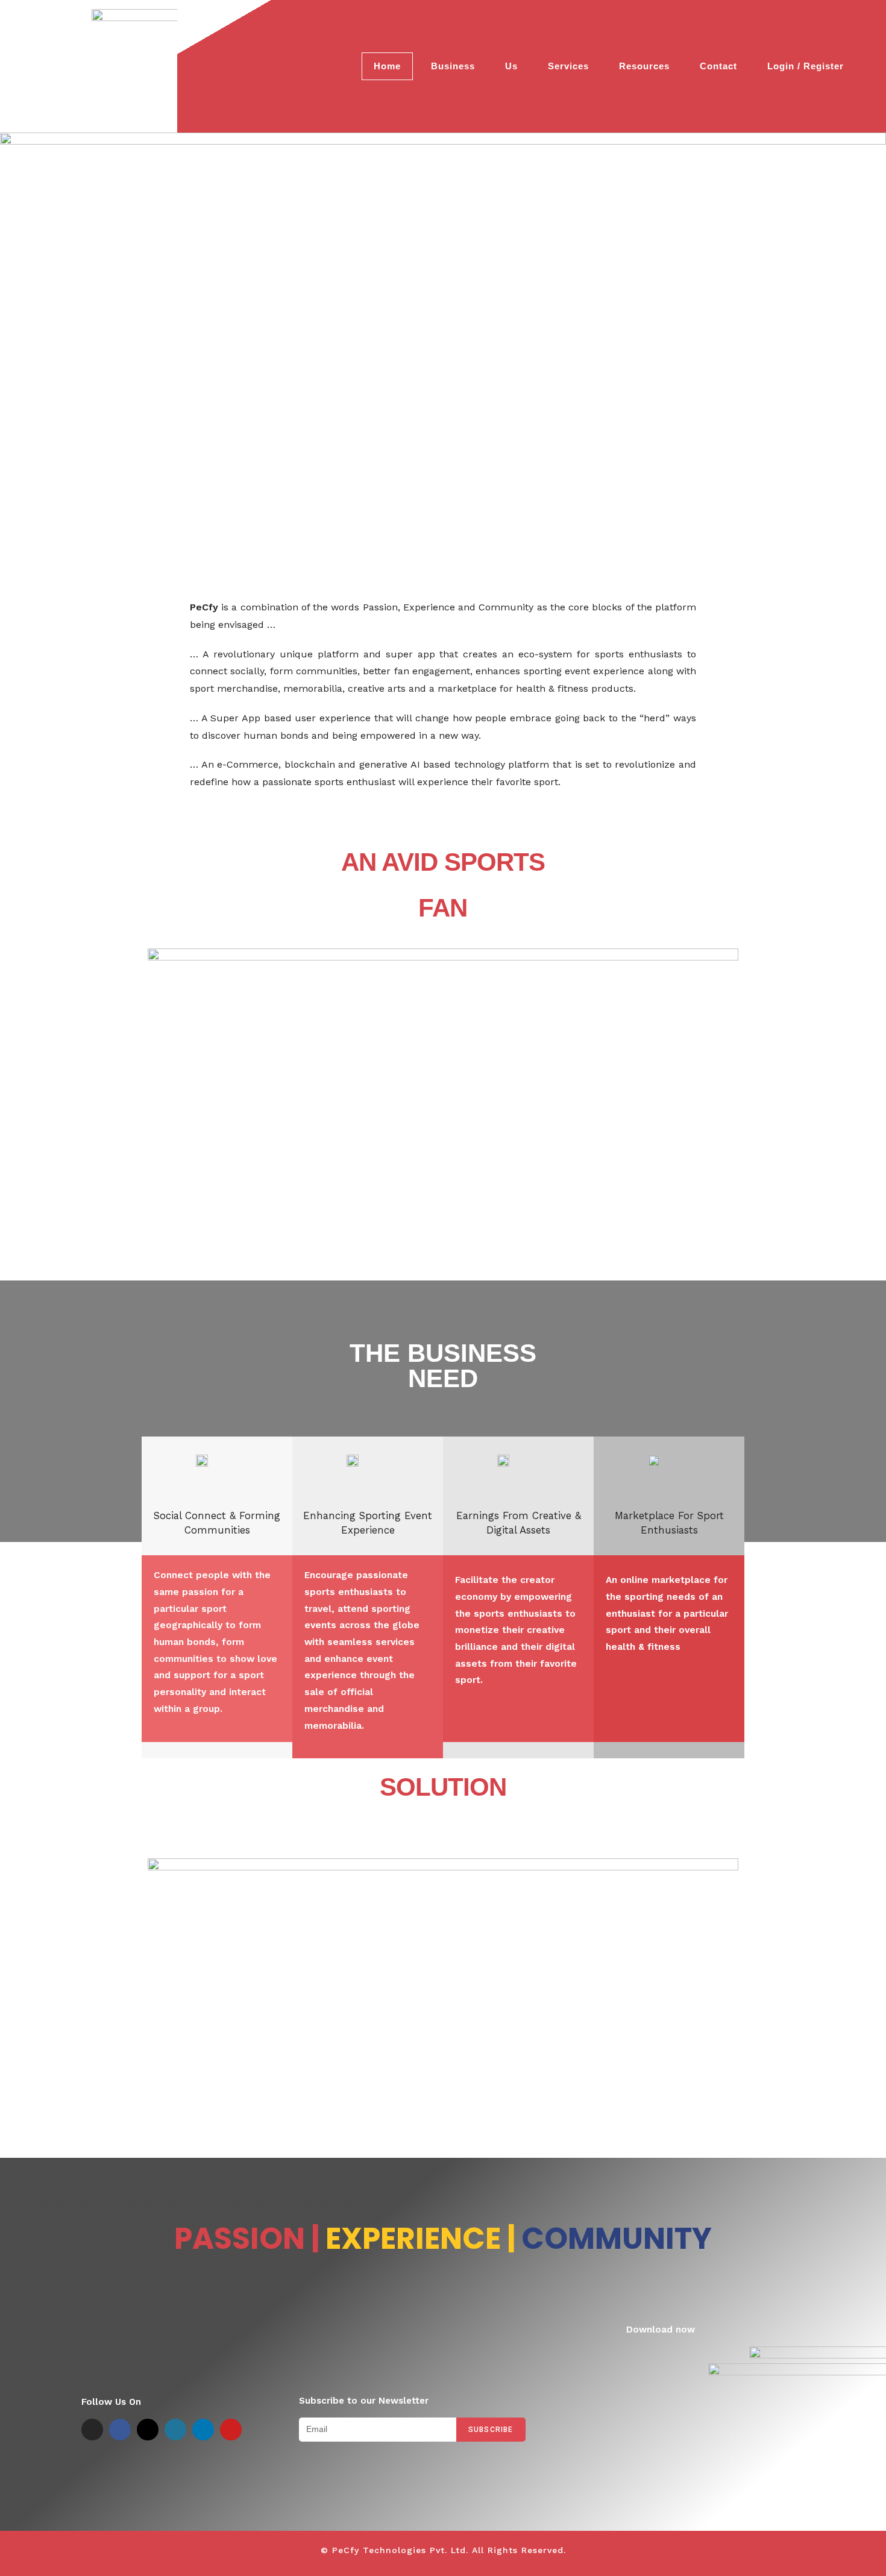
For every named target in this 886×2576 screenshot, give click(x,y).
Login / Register (806, 66)
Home (387, 66)
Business (453, 66)
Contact (718, 66)
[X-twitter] (148, 2430)
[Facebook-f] (120, 2430)
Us (511, 66)
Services (568, 66)
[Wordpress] (175, 2430)
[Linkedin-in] (203, 2430)
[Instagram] (92, 2430)
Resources (644, 66)
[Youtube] (231, 2430)
